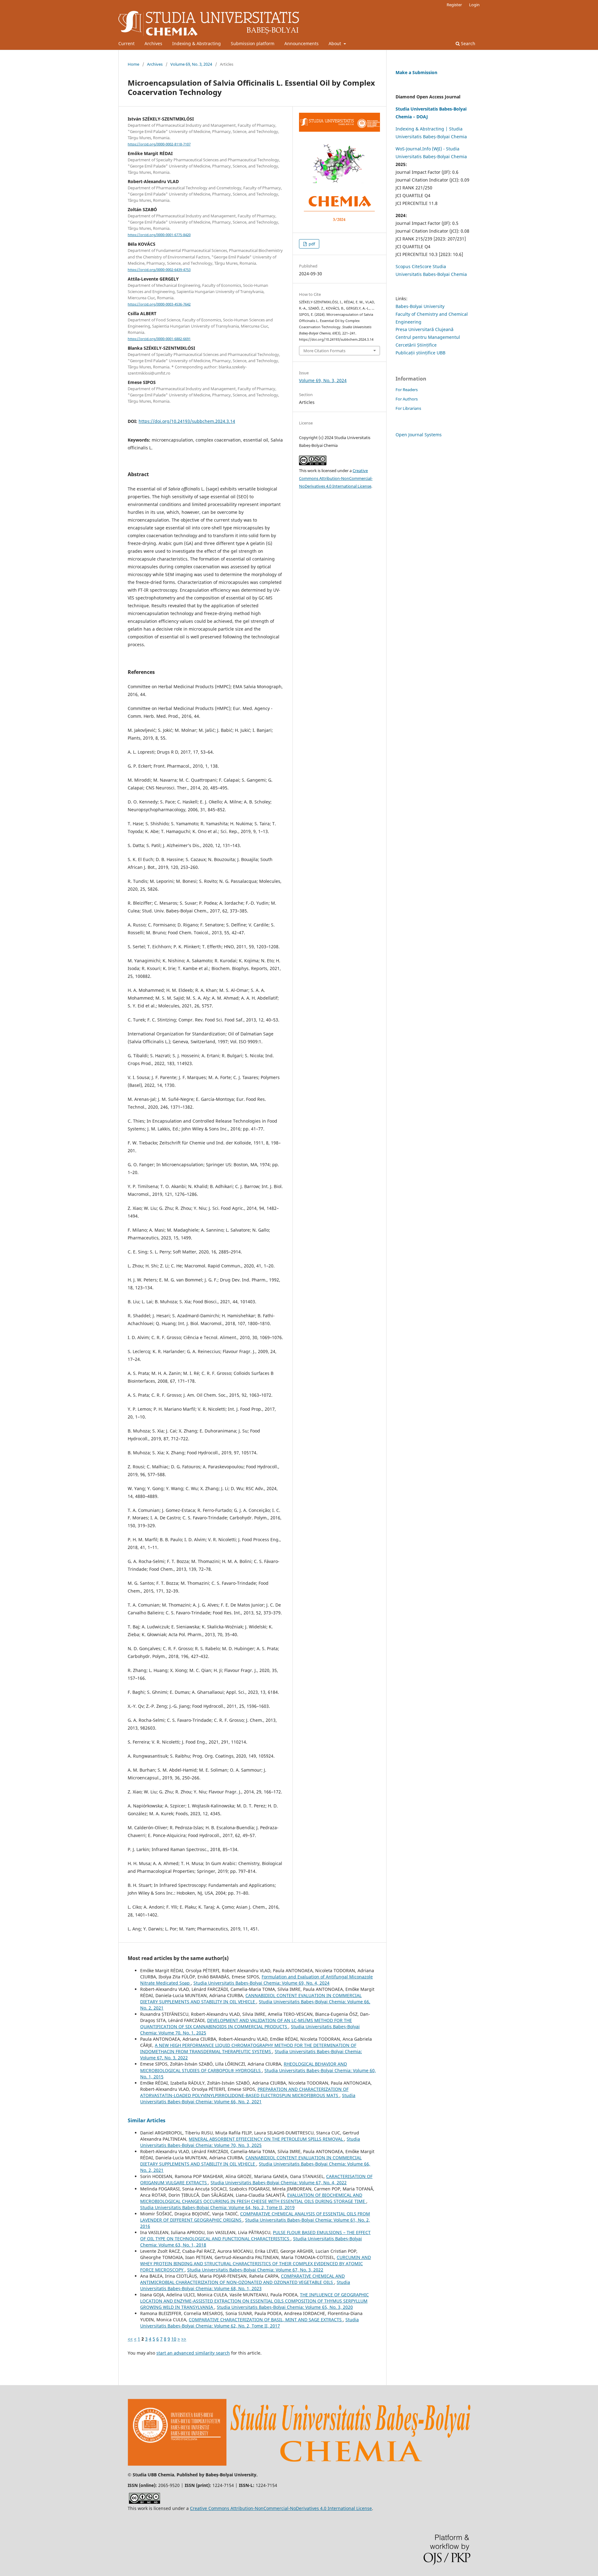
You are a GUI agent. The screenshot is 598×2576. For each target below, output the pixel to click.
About (335, 43)
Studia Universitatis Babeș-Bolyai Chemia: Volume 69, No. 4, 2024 (261, 1983)
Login (474, 5)
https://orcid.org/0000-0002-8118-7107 (159, 144)
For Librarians (408, 408)
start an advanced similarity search (193, 2353)
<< (130, 2339)
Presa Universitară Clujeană (425, 329)
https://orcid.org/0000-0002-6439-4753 (159, 270)
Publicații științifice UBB (420, 353)
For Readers (407, 390)
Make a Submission (416, 72)
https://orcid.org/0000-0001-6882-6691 (159, 339)
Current (126, 43)
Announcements (301, 43)
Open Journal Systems (419, 435)
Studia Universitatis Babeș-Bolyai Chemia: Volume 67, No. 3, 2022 (255, 2270)
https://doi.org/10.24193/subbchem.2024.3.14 (187, 421)
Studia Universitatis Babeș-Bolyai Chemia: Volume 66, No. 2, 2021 (248, 2098)
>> (184, 2339)
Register (454, 5)
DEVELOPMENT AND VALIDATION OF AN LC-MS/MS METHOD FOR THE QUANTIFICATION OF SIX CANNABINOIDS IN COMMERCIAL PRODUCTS (246, 2023)
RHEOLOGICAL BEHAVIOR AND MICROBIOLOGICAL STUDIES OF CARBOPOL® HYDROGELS (244, 2067)
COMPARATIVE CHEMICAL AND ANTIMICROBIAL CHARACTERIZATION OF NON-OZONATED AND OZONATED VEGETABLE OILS (242, 2279)
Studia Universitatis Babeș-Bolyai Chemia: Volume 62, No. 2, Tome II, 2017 (249, 2323)
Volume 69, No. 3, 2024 (191, 64)
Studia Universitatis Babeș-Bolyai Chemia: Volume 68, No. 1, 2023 (245, 2285)
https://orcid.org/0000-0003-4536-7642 (159, 304)
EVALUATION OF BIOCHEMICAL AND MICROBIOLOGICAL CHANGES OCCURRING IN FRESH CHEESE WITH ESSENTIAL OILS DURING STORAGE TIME (253, 2198)
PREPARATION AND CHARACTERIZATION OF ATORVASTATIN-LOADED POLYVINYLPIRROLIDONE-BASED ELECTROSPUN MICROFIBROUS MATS (244, 2092)
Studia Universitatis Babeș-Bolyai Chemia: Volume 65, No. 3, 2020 (285, 2307)
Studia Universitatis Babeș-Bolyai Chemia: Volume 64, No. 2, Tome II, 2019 (217, 2207)
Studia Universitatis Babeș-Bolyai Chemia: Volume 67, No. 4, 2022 (279, 2183)
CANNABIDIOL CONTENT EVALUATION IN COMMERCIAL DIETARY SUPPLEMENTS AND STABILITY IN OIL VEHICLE (251, 1998)
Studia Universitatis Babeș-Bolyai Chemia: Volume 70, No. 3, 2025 (250, 2142)
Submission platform (253, 43)
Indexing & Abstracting (197, 43)
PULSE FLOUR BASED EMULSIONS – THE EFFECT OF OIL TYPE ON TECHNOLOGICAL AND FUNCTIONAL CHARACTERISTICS (255, 2235)
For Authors (407, 399)
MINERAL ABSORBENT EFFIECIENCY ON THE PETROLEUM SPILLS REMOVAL (266, 2139)
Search (467, 43)
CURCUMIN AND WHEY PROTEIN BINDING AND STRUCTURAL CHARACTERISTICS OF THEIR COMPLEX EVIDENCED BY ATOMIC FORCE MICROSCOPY (256, 2263)
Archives (153, 43)
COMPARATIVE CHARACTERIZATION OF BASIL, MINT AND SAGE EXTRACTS (266, 2320)
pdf (311, 244)
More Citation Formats (324, 351)
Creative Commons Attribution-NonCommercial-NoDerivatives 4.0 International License (336, 478)
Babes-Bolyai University (420, 306)
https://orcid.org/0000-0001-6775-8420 (159, 235)
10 (174, 2339)
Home (133, 64)
